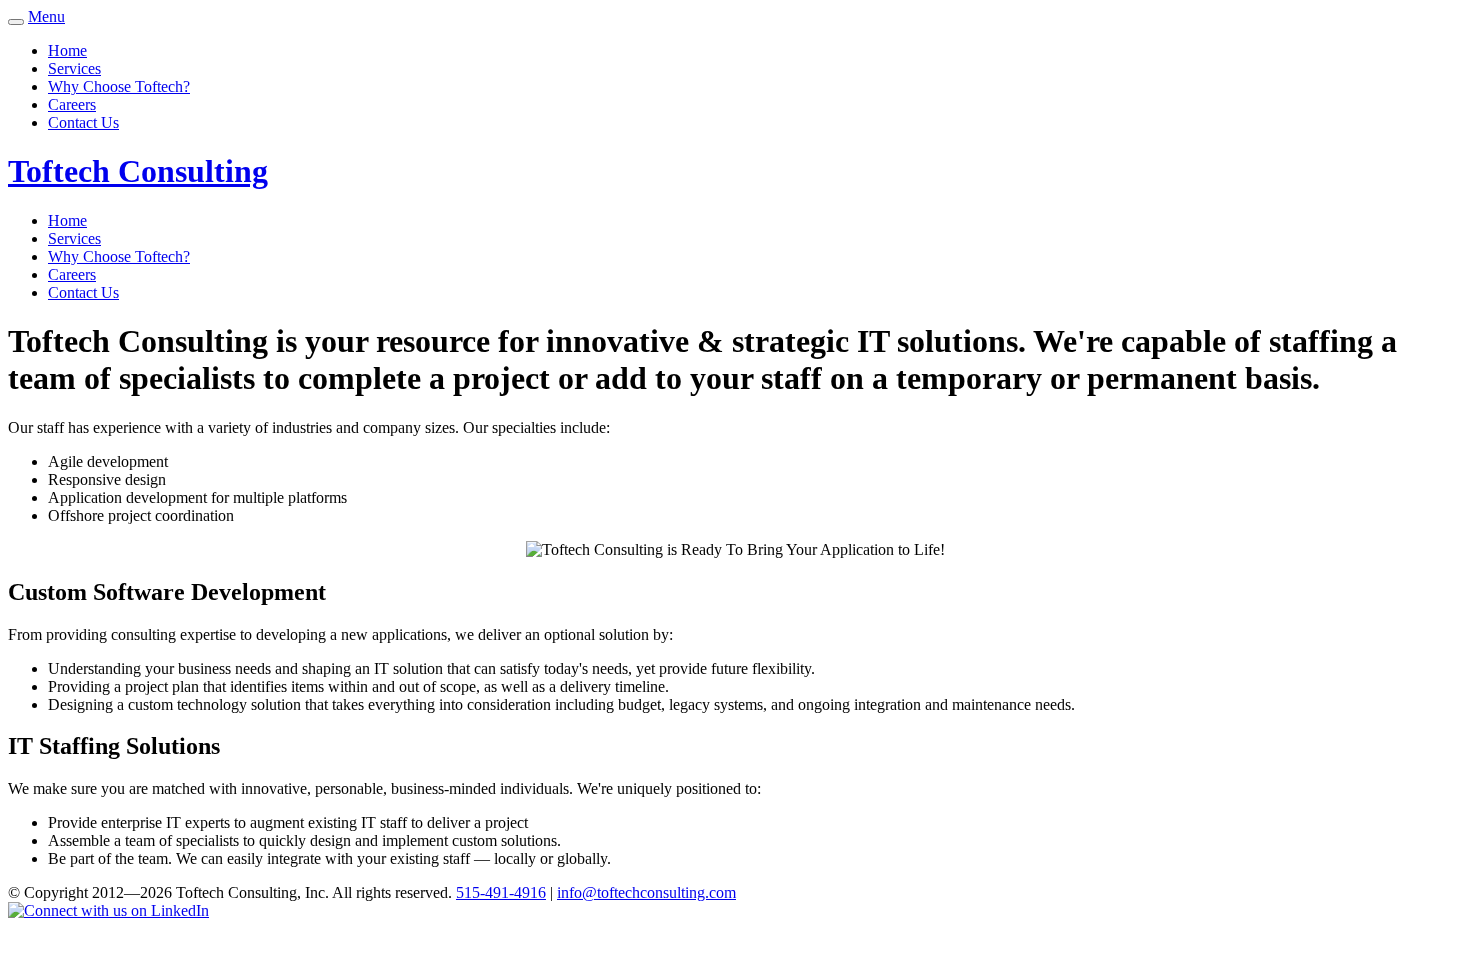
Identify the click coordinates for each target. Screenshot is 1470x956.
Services (74, 68)
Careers (72, 104)
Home (67, 50)
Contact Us (83, 122)
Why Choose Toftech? (119, 86)
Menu (46, 16)
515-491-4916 (501, 892)
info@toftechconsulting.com (646, 892)
